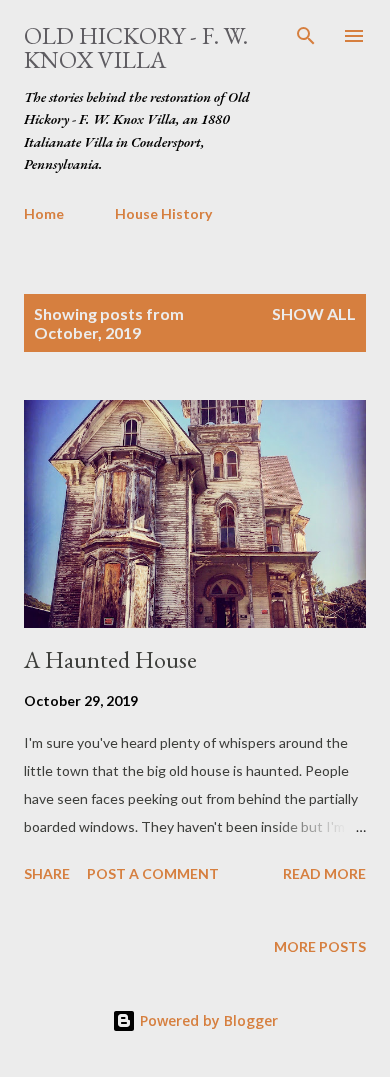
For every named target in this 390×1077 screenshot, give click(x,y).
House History (163, 213)
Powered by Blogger (207, 1020)
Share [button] (47, 873)
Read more (324, 873)
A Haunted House (110, 659)
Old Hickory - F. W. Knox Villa (136, 47)
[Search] (306, 36)
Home (44, 213)
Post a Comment (153, 873)
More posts (320, 946)
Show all (314, 313)
